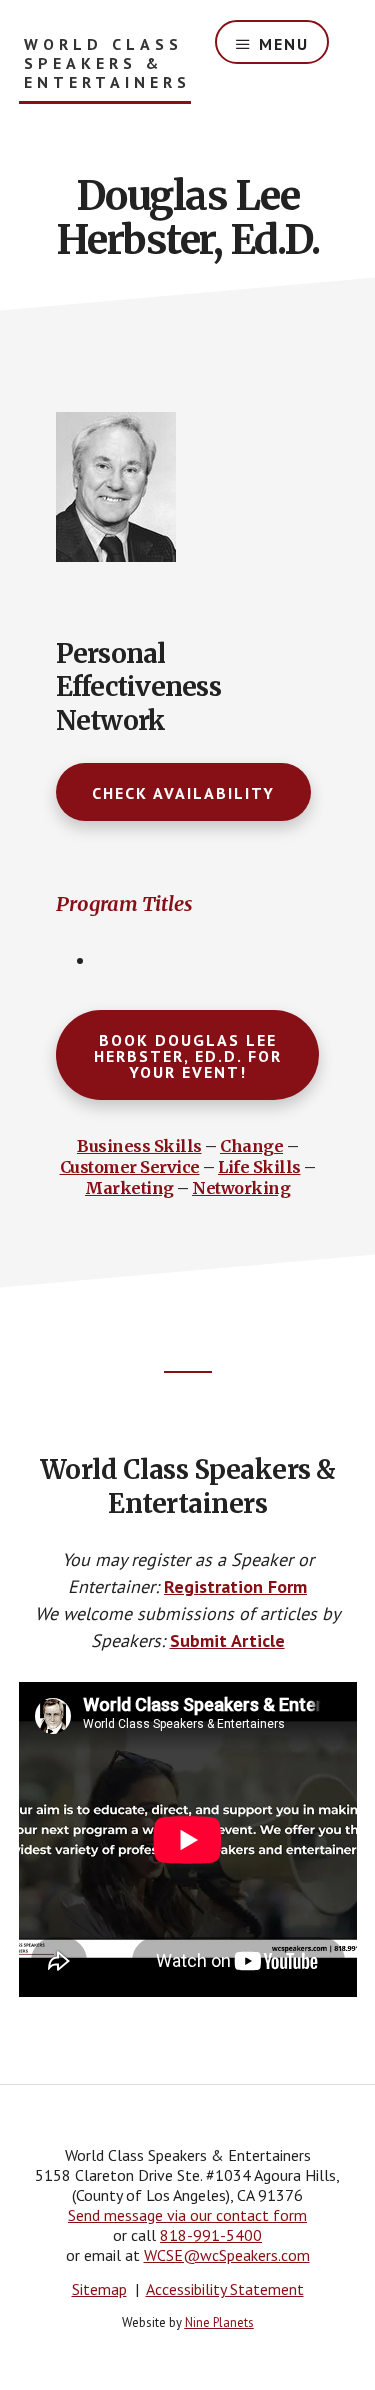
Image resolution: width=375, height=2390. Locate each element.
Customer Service (130, 1167)
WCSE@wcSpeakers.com (227, 2255)
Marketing (129, 1188)
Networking (241, 1188)
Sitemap (99, 2289)
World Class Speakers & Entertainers (107, 63)
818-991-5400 (211, 2235)
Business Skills (139, 1146)
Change (251, 1146)
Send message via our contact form (187, 2215)
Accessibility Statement (225, 2289)
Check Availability (183, 793)
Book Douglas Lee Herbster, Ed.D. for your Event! (188, 1056)
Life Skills (259, 1167)
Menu (284, 44)
